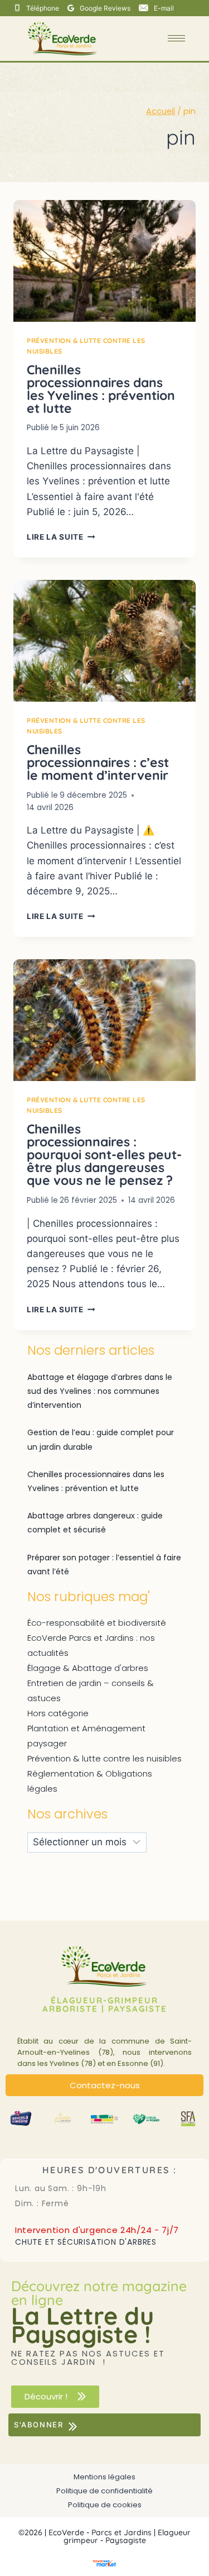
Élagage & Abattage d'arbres (88, 1668)
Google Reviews (105, 8)
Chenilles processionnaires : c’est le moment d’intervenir (98, 762)
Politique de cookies (105, 2505)
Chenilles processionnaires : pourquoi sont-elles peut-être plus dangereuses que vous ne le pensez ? (104, 1154)
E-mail (164, 8)
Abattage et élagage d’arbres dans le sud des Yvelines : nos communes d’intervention (100, 1391)
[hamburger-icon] (176, 38)
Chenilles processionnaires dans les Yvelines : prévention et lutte (101, 389)
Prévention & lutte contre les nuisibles (104, 1758)
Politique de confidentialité (104, 2491)
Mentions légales (104, 2477)
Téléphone (43, 8)
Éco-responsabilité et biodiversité (97, 1623)
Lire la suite (61, 537)
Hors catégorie (58, 1713)
